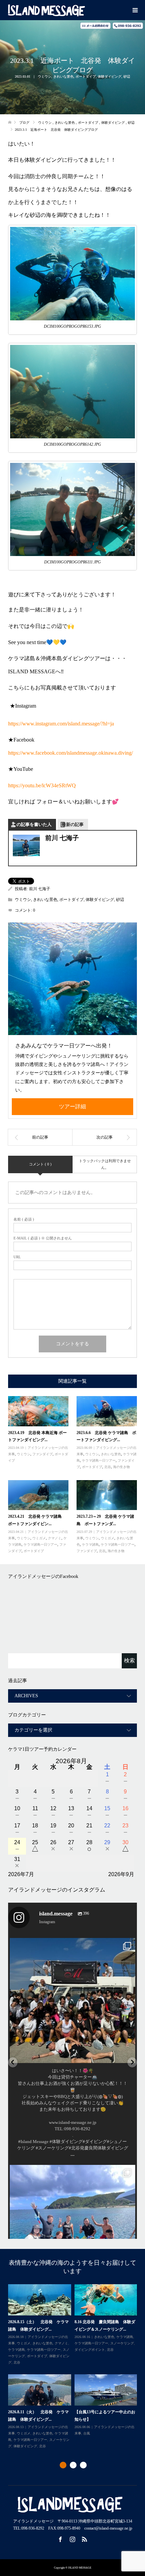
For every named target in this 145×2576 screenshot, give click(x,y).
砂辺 (127, 76)
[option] (74, 2364)
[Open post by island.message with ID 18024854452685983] (72, 2000)
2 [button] (73, 2465)
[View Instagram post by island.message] (128, 2055)
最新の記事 (73, 824)
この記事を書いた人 (32, 824)
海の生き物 (121, 1467)
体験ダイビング (110, 76)
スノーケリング (46, 2350)
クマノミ (55, 1538)
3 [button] (83, 2465)
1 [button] (63, 2465)
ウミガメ (39, 1538)
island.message (73, 1945)
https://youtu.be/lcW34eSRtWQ (42, 785)
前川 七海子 (40, 889)
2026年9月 (121, 1874)
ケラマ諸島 (90, 1544)
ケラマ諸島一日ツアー (99, 1460)
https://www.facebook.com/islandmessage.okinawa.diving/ (70, 753)
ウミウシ (45, 76)
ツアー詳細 (72, 1106)
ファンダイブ (42, 1454)
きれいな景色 (63, 76)
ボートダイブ (86, 76)
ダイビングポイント (23, 2437)
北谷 (108, 1467)
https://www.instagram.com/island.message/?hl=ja (61, 724)
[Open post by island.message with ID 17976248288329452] (72, 2227)
